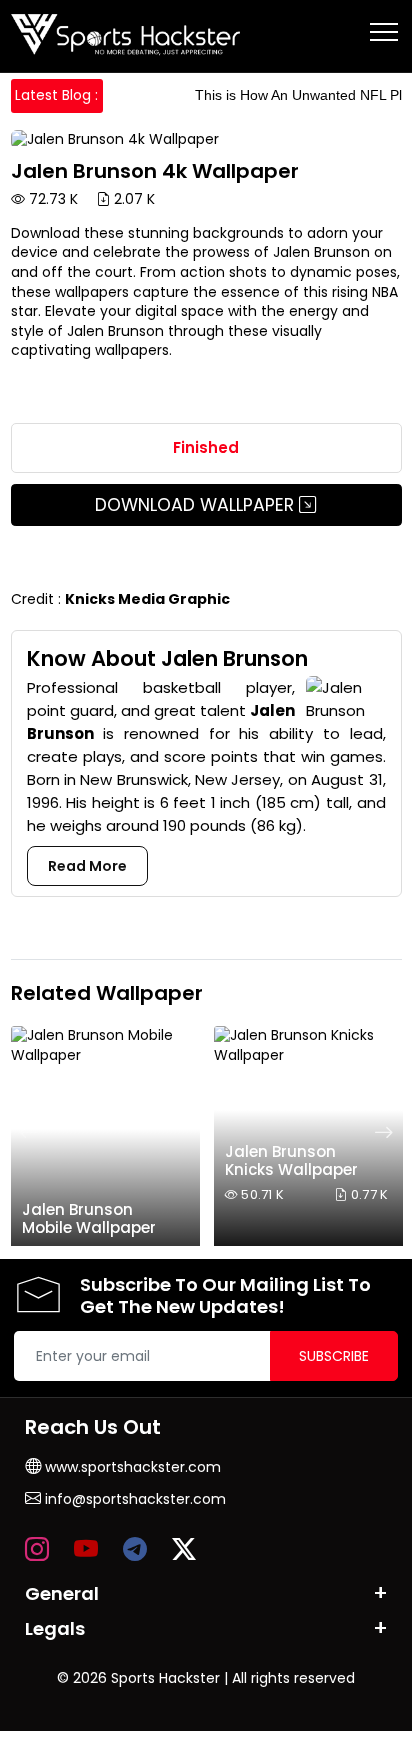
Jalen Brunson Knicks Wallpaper (291, 1160)
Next (384, 1132)
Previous (29, 1132)
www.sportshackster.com (131, 1467)
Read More (87, 866)
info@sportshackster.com (133, 1499)
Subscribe (334, 1356)
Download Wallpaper (197, 505)
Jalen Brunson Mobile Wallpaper (89, 1218)
